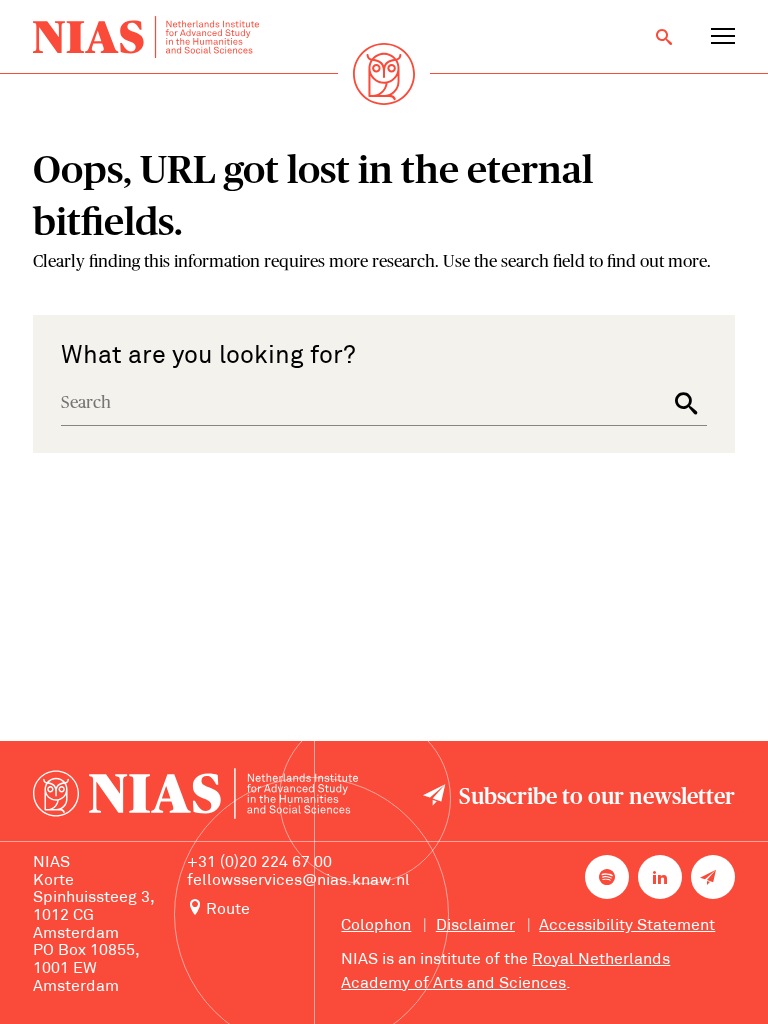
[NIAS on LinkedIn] (660, 877)
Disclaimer (475, 926)
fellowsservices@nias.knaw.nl (298, 881)
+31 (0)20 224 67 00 (259, 863)
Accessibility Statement (627, 926)
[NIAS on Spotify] (607, 877)
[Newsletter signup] (713, 877)
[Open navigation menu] (723, 37)
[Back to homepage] (145, 37)
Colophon (376, 926)
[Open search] (664, 37)
